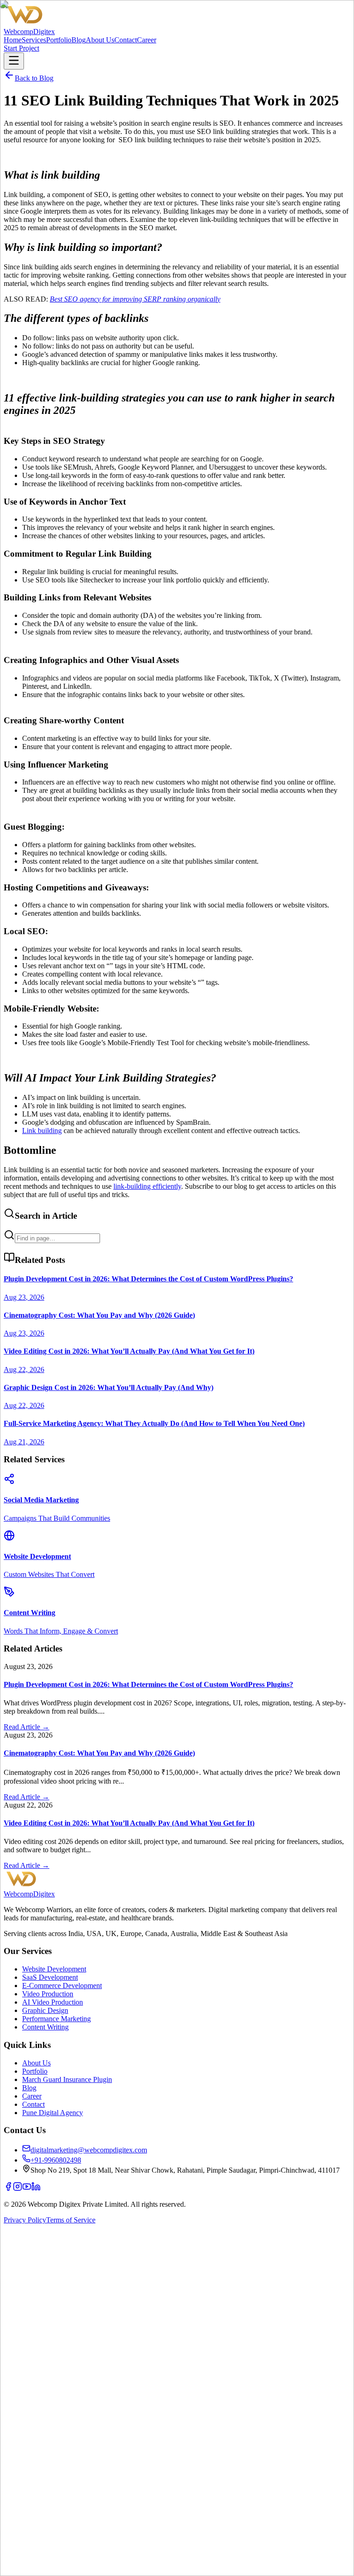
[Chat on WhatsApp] (177, 2568)
